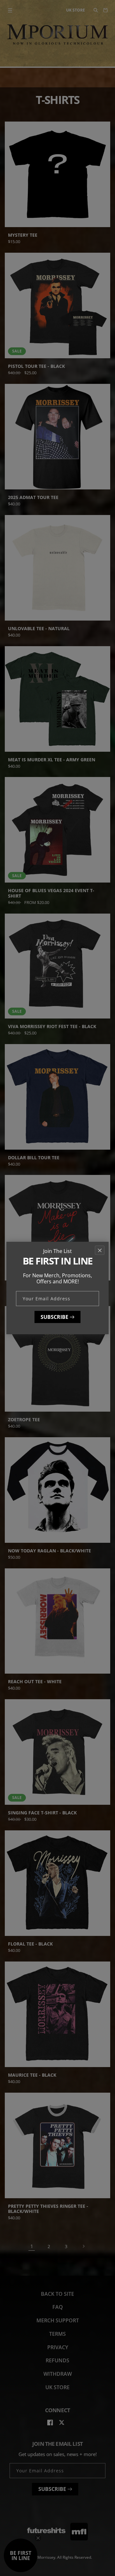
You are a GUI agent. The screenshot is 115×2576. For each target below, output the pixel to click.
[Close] (100, 1250)
